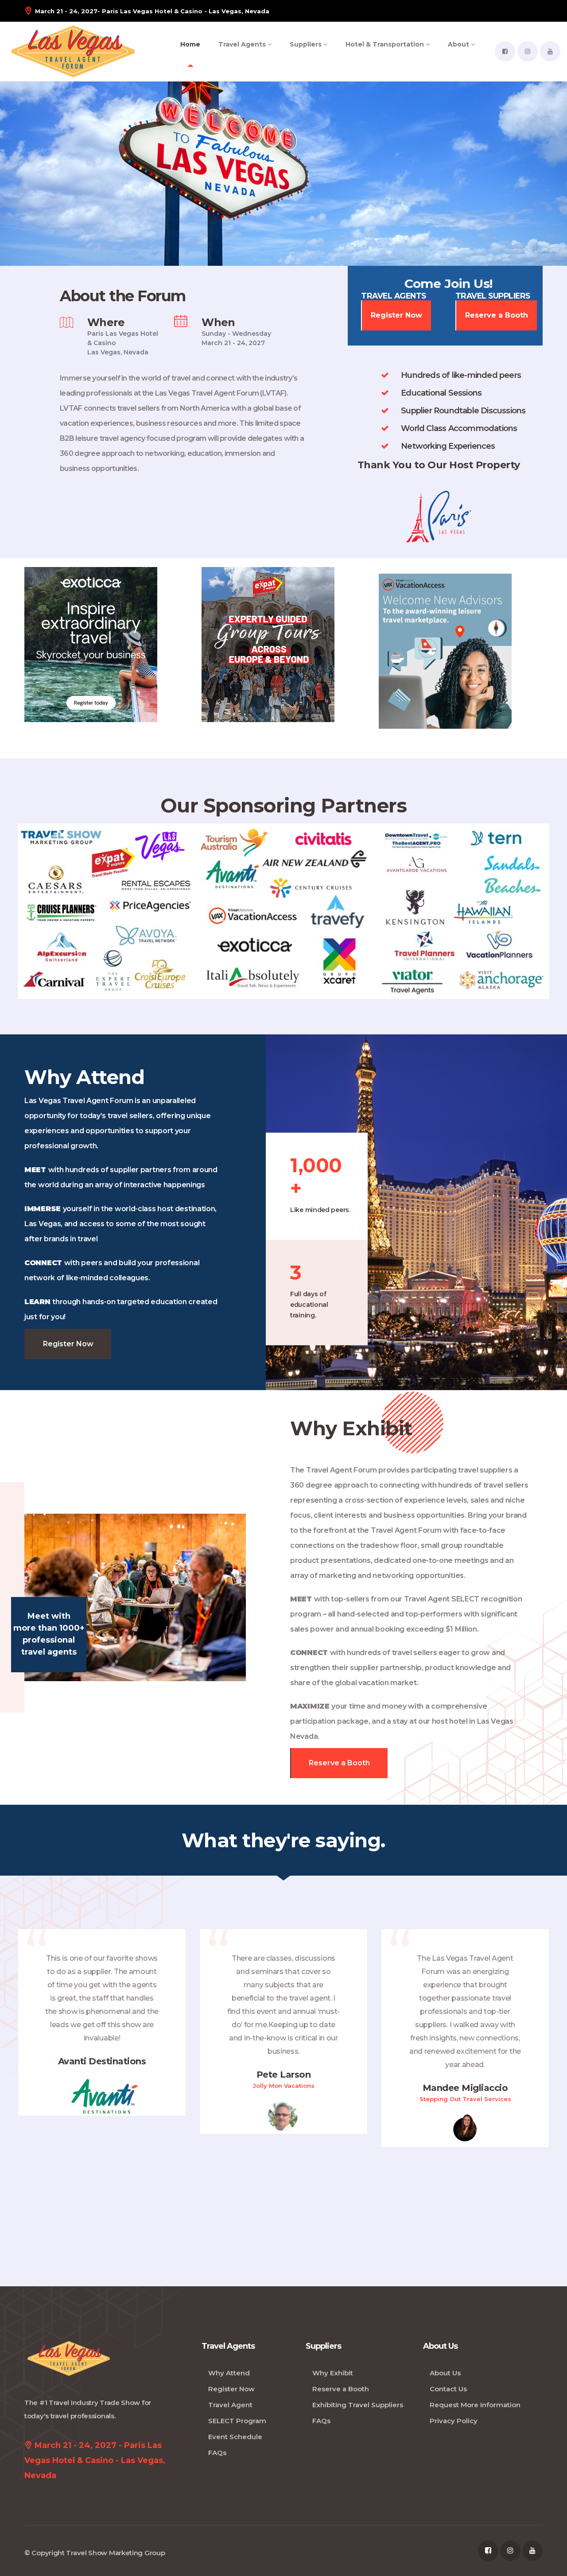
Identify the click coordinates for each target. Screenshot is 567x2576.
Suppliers (307, 44)
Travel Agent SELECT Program (237, 2413)
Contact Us (448, 2389)
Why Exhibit (333, 2373)
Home (190, 44)
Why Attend (229, 2373)
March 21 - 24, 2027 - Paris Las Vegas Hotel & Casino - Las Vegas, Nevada (95, 2460)
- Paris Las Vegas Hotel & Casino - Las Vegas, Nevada (152, 11)
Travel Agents (243, 44)
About (459, 44)
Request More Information (475, 2405)
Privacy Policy (454, 2421)
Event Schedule (235, 2437)
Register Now (396, 315)
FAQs (217, 2453)
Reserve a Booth (497, 315)
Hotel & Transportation (386, 44)
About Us (445, 2373)
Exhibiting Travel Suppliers (358, 2405)
